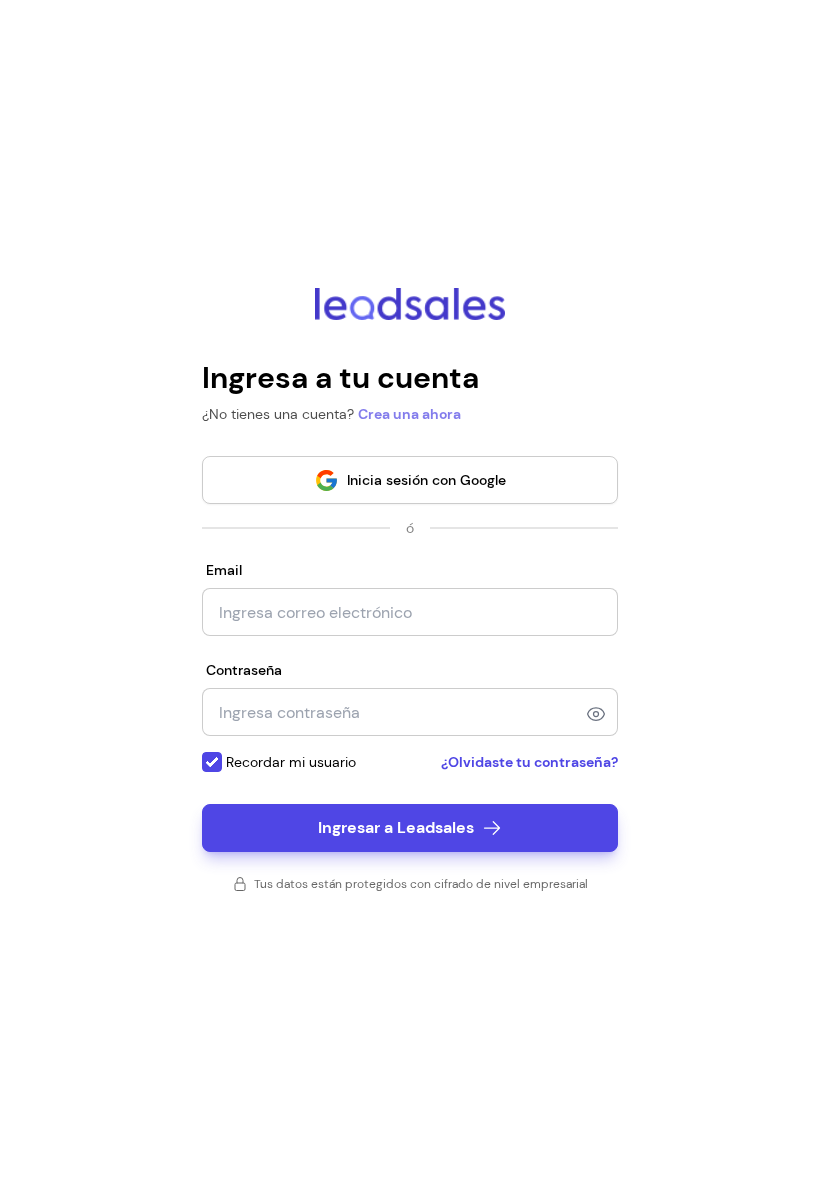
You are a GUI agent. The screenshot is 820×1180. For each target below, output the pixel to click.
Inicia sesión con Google (426, 480)
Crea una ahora (409, 414)
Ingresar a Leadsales (396, 827)
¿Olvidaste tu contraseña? (529, 762)
